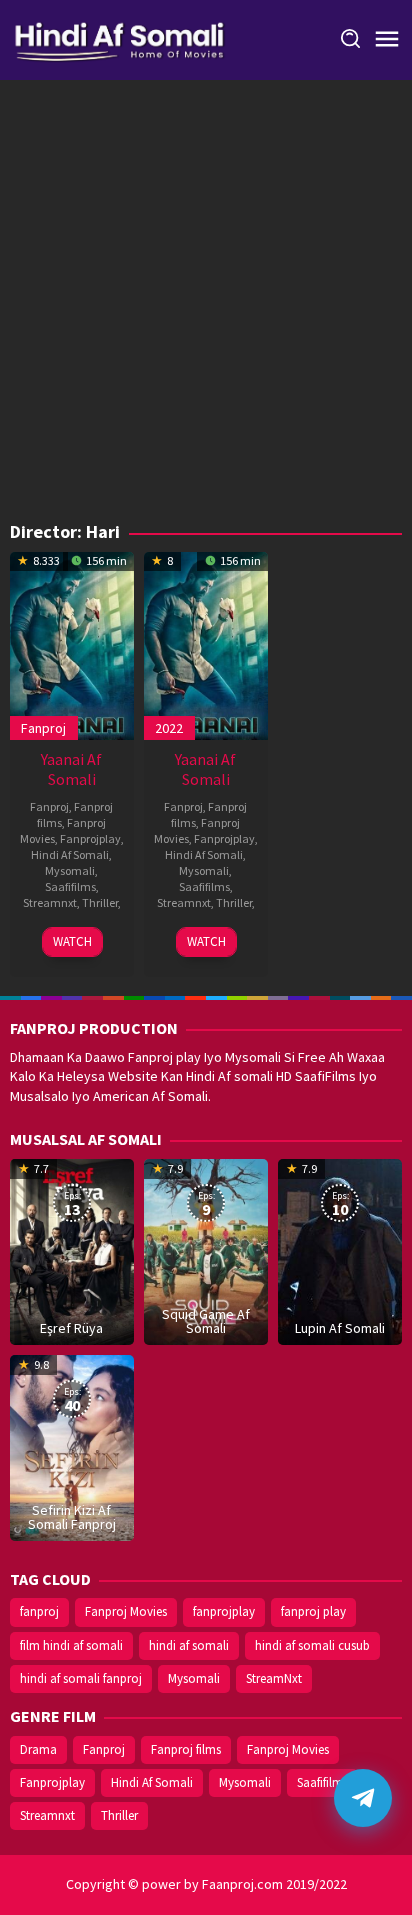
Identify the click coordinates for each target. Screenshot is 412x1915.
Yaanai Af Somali (71, 769)
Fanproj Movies (126, 1611)
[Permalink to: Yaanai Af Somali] (72, 644)
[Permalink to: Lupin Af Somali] (340, 1250)
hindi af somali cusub (312, 1645)
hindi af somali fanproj (81, 1678)
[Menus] (387, 40)
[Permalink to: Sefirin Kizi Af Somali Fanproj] (72, 1446)
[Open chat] (363, 1798)
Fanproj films (186, 1749)
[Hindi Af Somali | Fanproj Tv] (119, 38)
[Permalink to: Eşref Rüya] (72, 1250)
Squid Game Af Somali (206, 1321)
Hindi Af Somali (70, 854)
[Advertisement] (206, 306)
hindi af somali (189, 1645)
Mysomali (70, 870)
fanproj (39, 1611)
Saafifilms (70, 886)
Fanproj (43, 728)
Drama (38, 1749)
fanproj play (313, 1611)
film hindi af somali (71, 1645)
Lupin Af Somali (340, 1328)
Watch (72, 941)
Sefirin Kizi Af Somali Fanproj (72, 1517)
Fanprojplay (90, 838)
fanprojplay (224, 1611)
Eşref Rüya (71, 1328)
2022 (169, 728)
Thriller (100, 902)
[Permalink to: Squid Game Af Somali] (206, 1250)
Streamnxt (50, 902)
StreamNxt (274, 1678)
